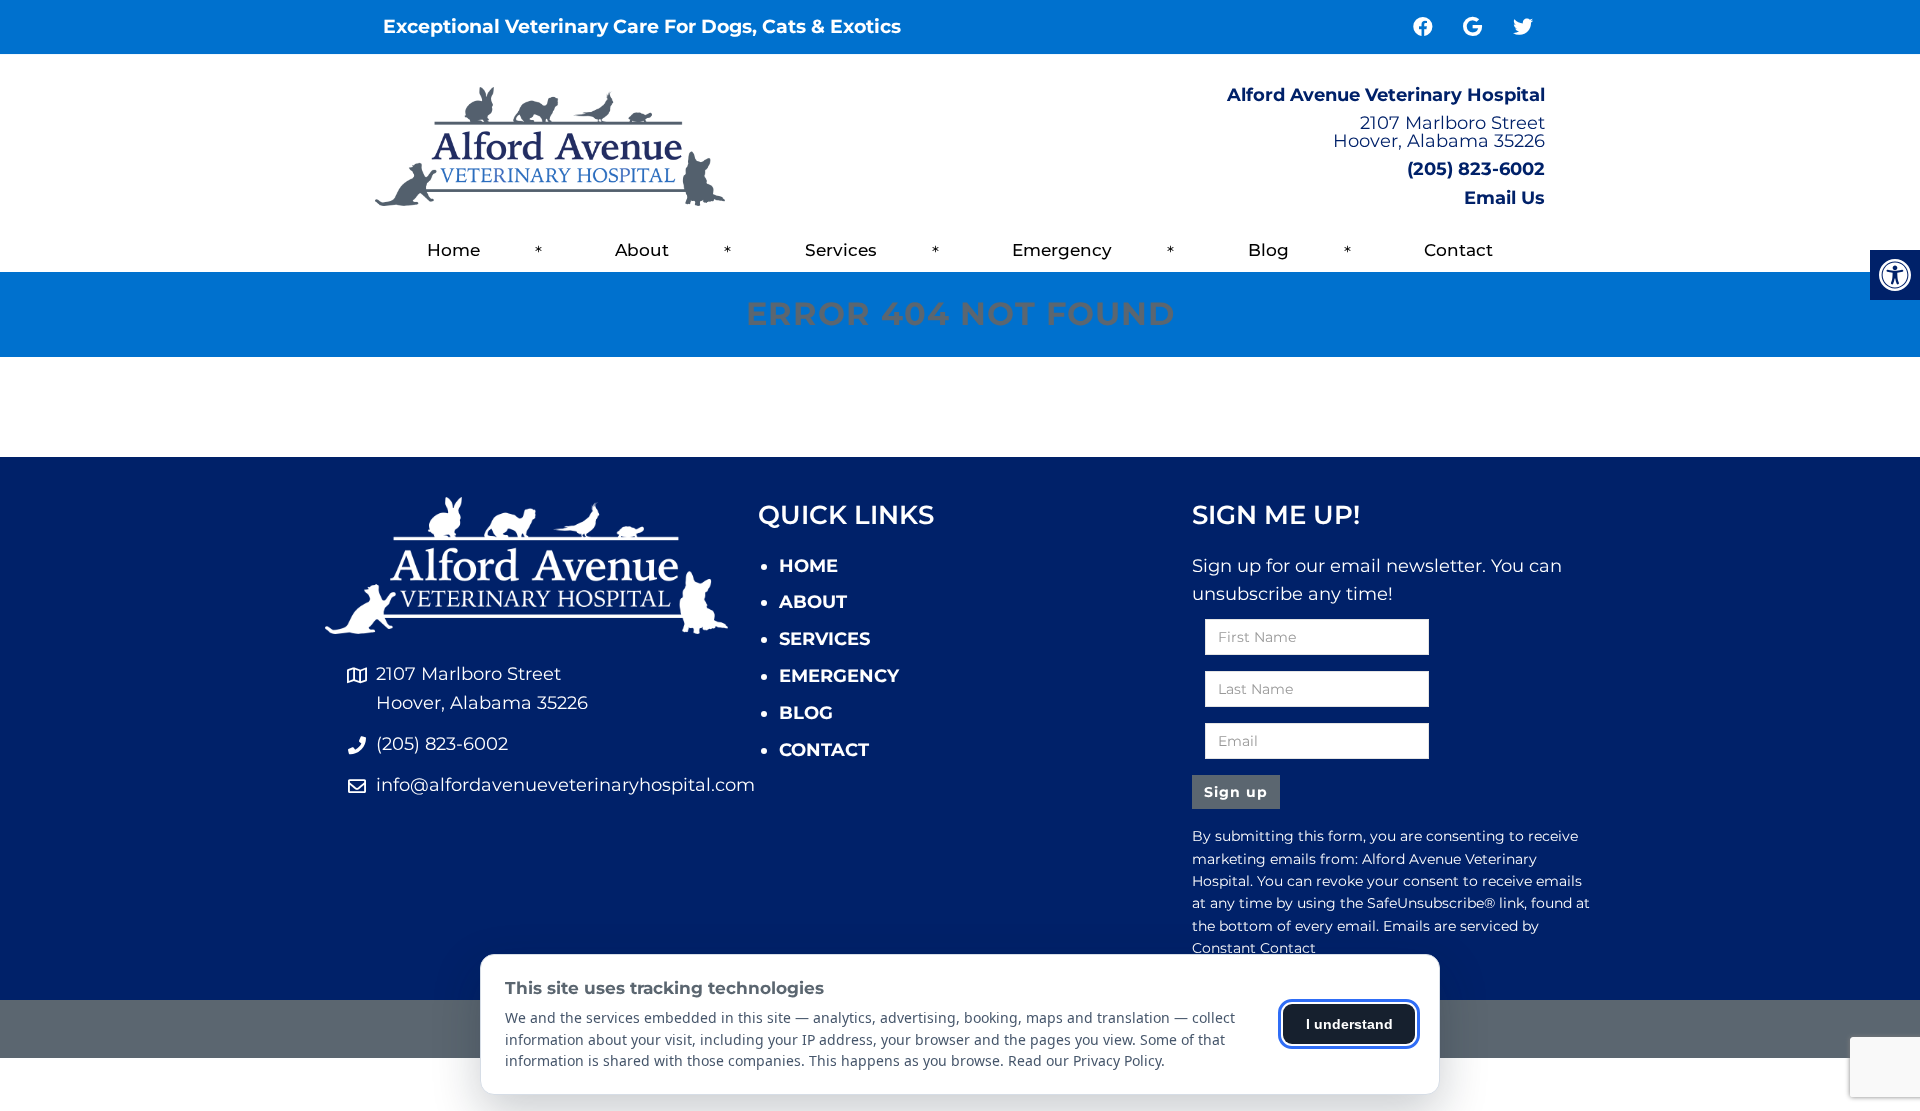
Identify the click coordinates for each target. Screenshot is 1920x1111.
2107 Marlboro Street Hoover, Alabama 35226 (1439, 132)
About (642, 250)
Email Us (1504, 198)
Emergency (1062, 250)
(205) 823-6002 (1476, 169)
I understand (1349, 1024)
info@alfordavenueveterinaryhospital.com (565, 785)
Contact (1458, 250)
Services (841, 250)
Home (453, 250)
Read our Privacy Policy (1084, 1060)
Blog (1268, 250)
